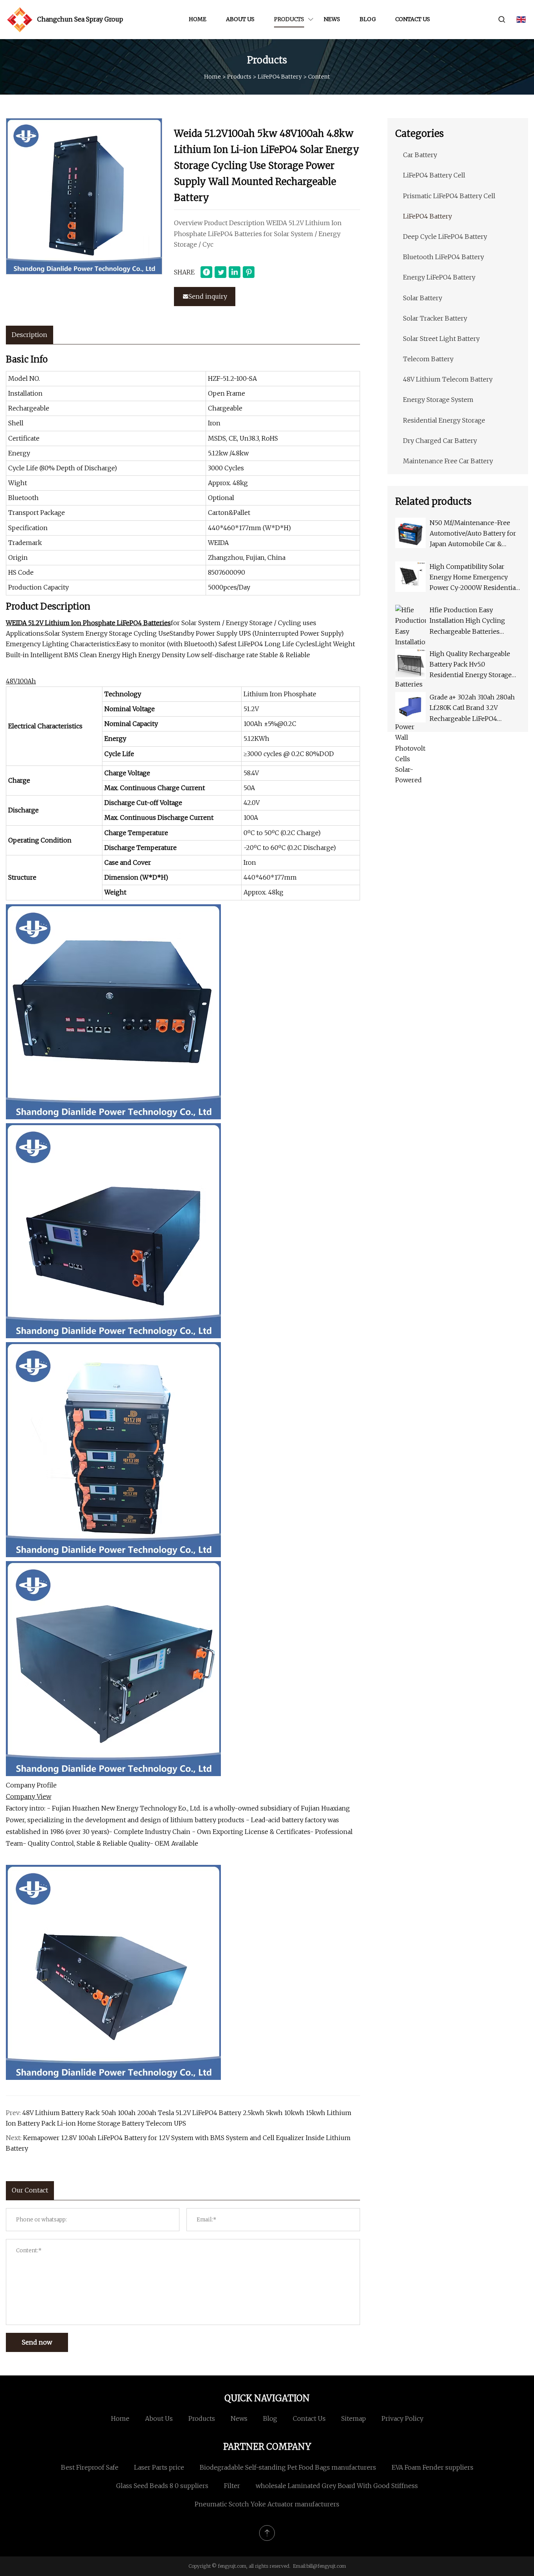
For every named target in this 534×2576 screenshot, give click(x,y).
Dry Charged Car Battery (440, 441)
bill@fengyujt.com (326, 2566)
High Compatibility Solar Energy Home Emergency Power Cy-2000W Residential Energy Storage (474, 578)
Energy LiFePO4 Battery (439, 277)
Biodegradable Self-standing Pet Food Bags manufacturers (288, 2467)
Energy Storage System (438, 400)
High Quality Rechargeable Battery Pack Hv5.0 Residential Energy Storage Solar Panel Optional (471, 665)
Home (198, 19)
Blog (368, 19)
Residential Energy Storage (444, 420)
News (332, 19)
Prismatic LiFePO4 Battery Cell (449, 196)
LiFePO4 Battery (280, 77)
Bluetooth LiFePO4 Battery (444, 257)
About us (240, 19)
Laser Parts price (159, 2467)
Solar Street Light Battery (441, 339)
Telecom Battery (428, 359)
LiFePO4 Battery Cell (434, 175)
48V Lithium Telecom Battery (448, 379)
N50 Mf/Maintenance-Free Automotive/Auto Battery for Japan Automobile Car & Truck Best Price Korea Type (473, 534)
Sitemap (354, 2418)
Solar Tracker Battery (435, 318)
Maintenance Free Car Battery (448, 461)
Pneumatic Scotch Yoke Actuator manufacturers (267, 2504)
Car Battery (420, 155)
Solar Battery (423, 298)
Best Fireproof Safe (90, 2467)
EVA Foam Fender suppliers (433, 2467)
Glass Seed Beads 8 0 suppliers (162, 2486)
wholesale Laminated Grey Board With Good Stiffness (337, 2486)
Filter (232, 2486)
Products (289, 19)
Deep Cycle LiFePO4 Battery (445, 237)
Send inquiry (208, 296)
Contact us (413, 19)
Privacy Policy (402, 2418)
